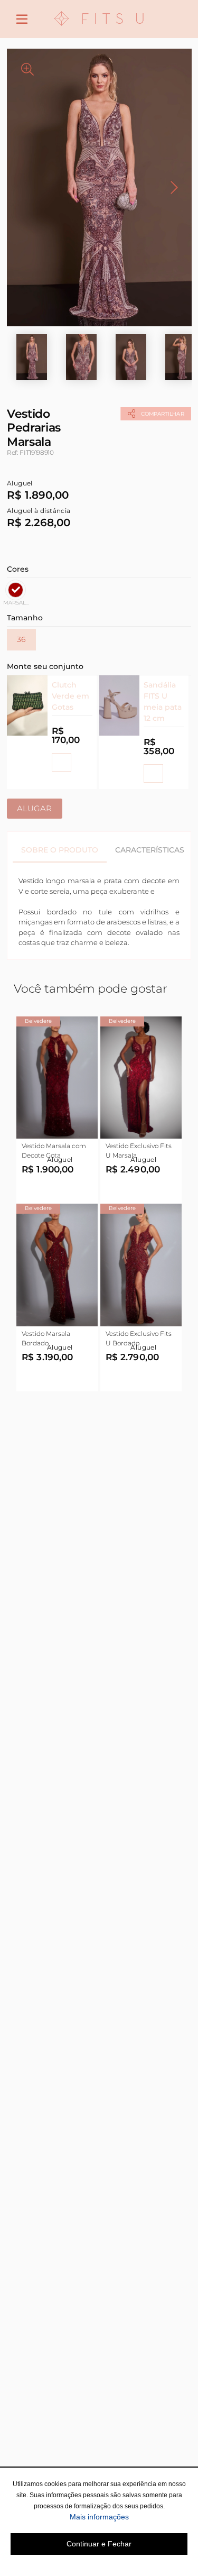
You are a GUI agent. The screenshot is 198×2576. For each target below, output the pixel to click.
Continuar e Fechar (99, 2544)
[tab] (60, 850)
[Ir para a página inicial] (99, 32)
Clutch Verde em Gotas (70, 696)
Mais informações (129, 2517)
